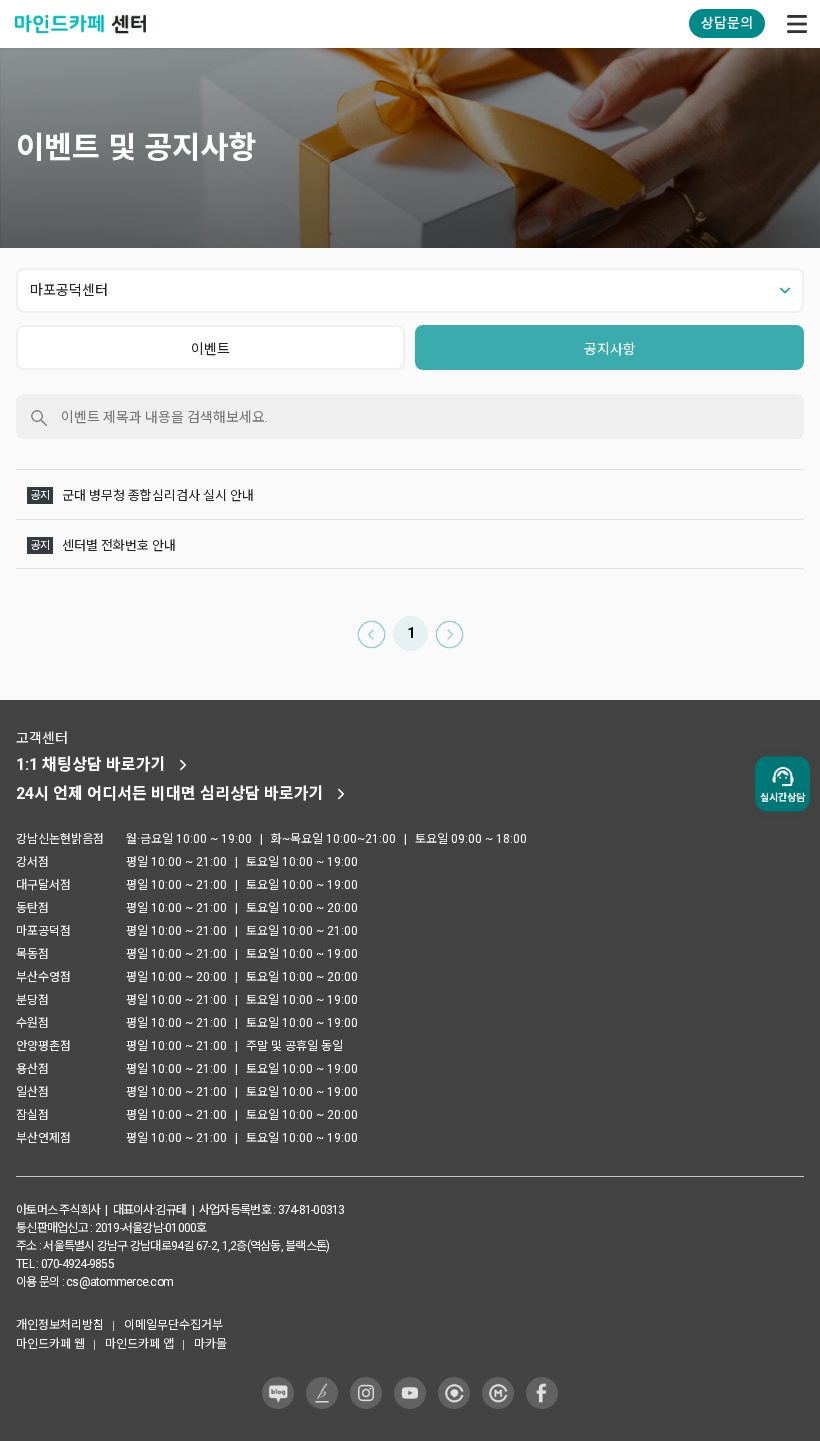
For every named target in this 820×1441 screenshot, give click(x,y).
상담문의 (727, 23)
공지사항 (610, 349)
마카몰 (210, 1344)
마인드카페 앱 (139, 1344)
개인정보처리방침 (60, 1325)
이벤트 (210, 349)
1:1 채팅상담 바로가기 (91, 764)
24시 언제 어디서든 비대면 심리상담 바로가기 (170, 793)
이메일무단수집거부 (173, 1325)
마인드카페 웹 (50, 1344)
